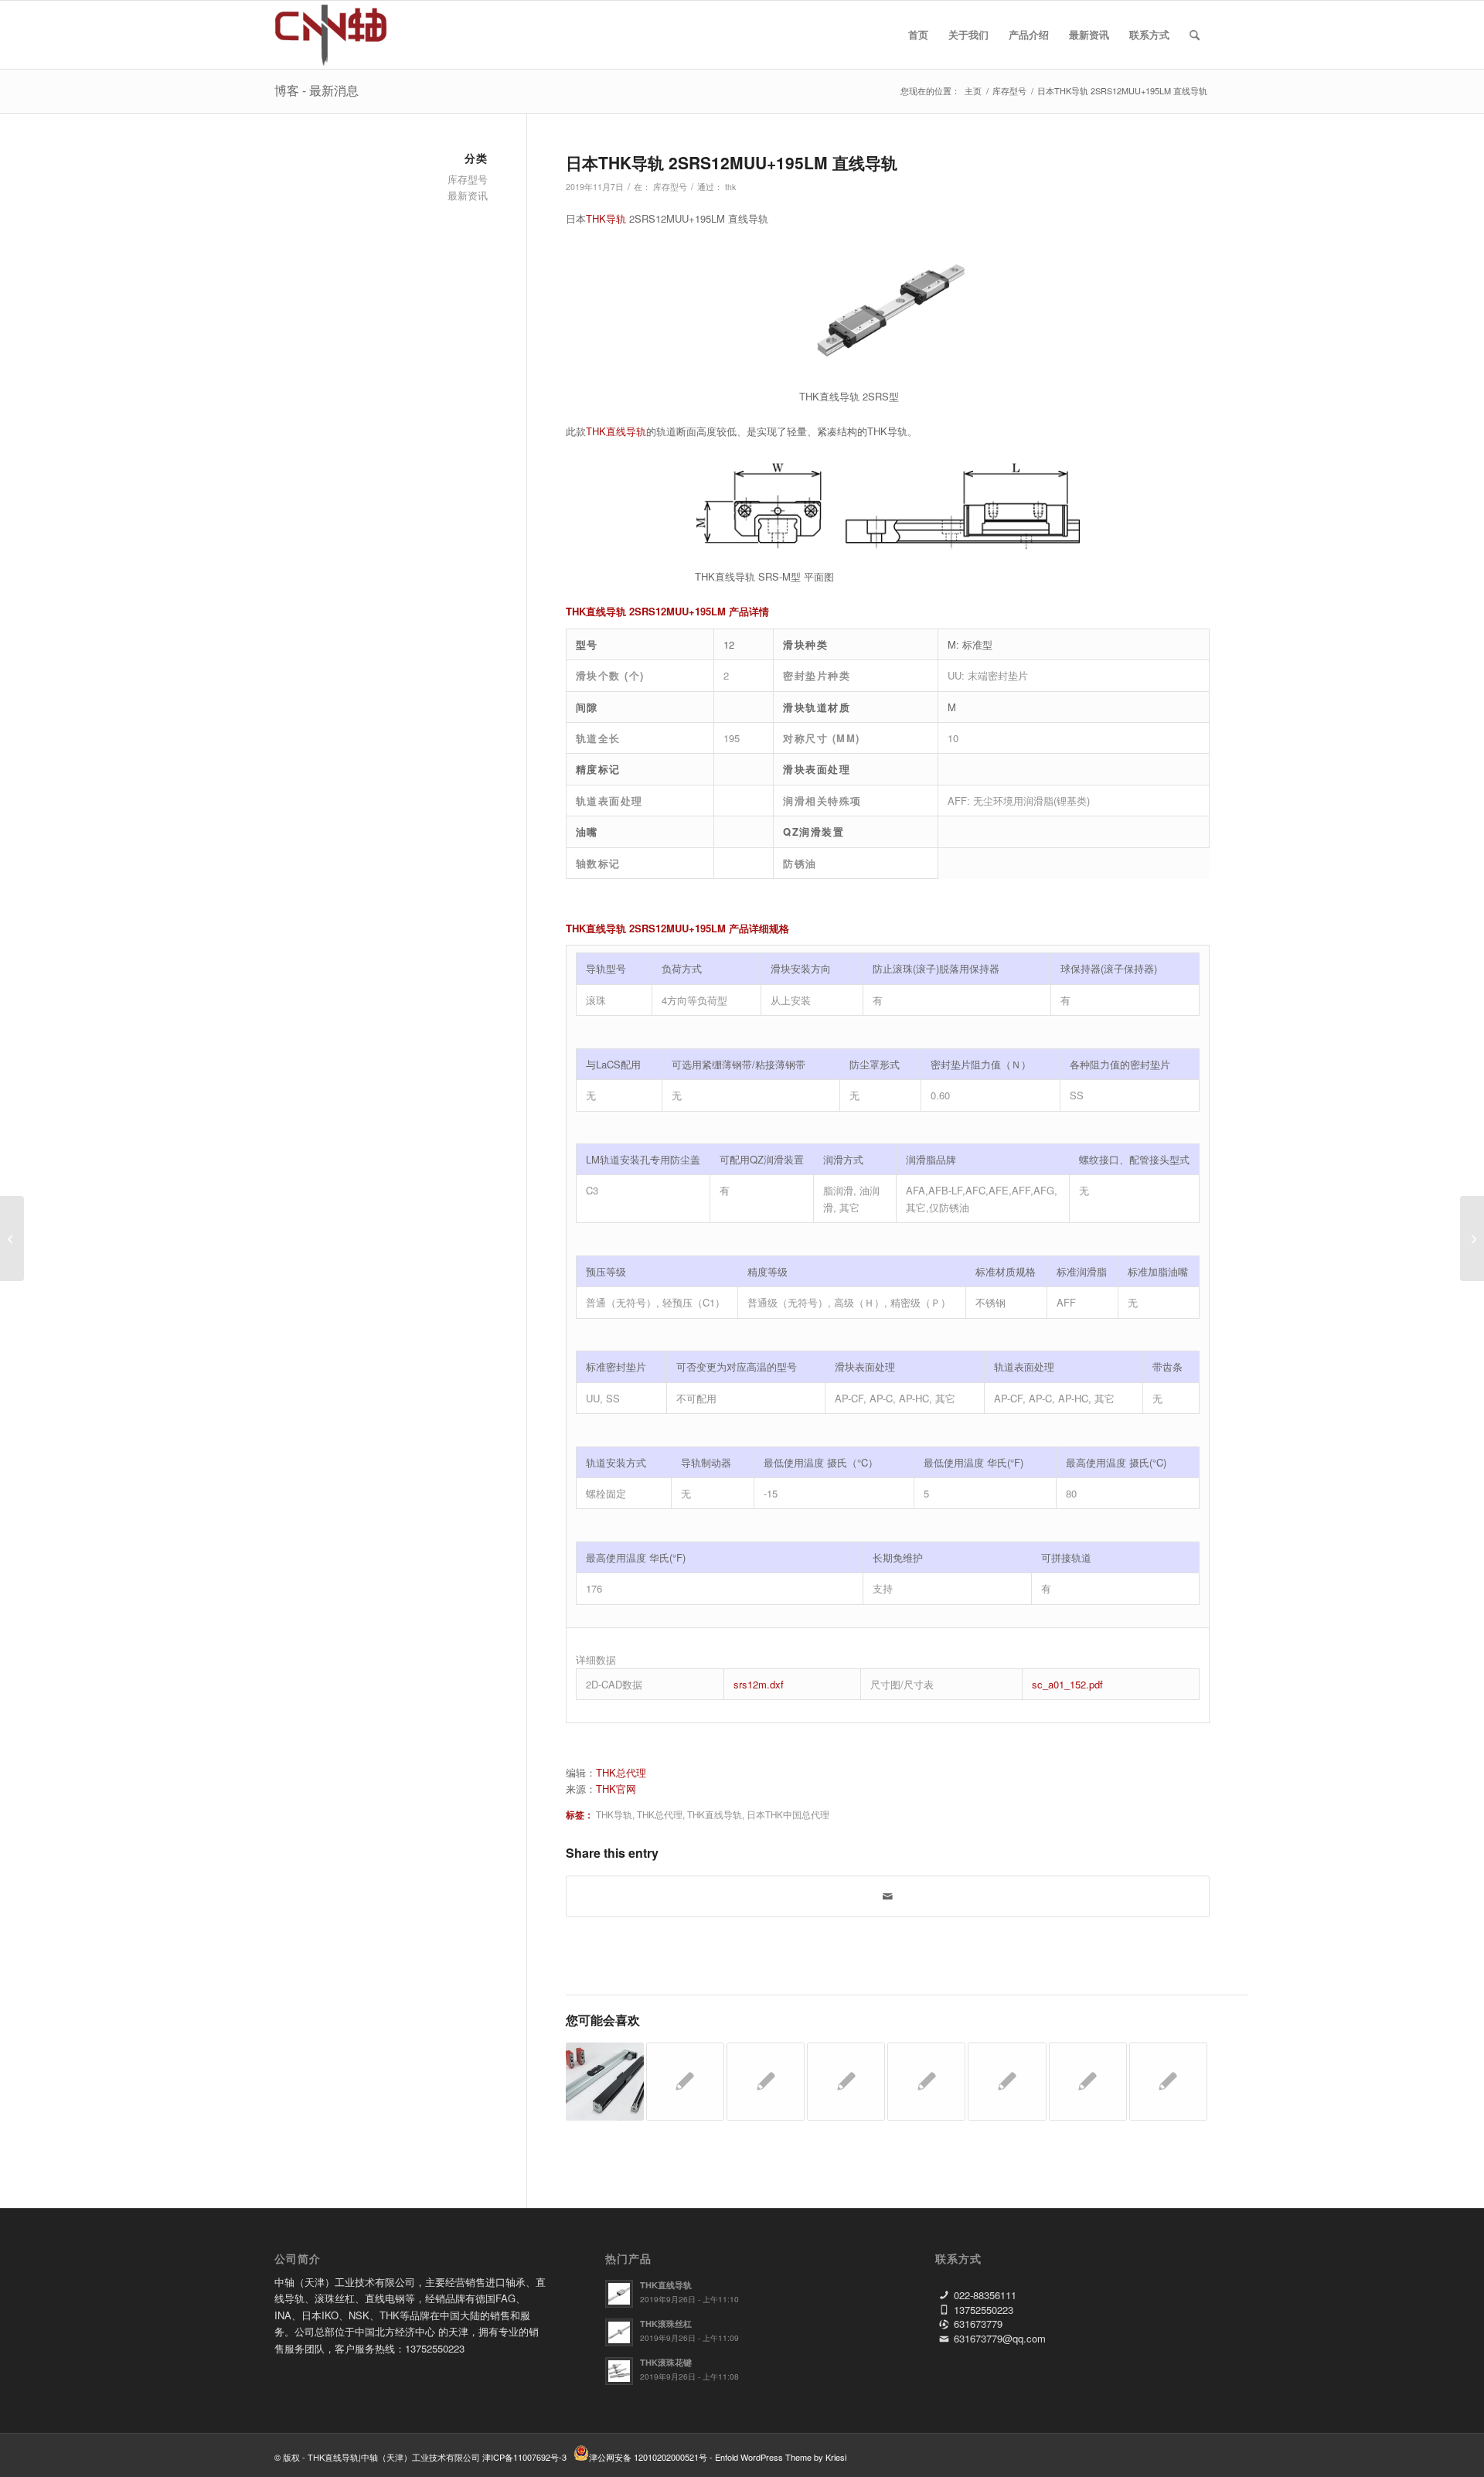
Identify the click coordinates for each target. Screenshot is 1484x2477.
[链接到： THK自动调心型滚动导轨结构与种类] (846, 2082)
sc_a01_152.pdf (1067, 1684)
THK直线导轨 (616, 431)
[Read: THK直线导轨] (619, 2294)
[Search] (1195, 35)
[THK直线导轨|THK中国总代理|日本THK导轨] (348, 35)
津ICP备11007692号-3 (524, 2457)
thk (730, 187)
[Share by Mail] (888, 1896)
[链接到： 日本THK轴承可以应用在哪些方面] (685, 2082)
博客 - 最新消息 (317, 90)
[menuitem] (918, 35)
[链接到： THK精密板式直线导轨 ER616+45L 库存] (1007, 2082)
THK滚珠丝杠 (666, 2324)
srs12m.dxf (759, 1684)
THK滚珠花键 (666, 2362)
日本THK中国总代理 (788, 1814)
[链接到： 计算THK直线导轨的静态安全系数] (1088, 2082)
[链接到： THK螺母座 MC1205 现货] (766, 2082)
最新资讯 (468, 195)
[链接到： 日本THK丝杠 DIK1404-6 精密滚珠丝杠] (1168, 2082)
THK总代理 (621, 1772)
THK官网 (616, 1789)
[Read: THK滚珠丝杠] (619, 2332)
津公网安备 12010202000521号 (648, 2457)
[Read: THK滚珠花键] (619, 2371)
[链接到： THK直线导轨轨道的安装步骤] (926, 2082)
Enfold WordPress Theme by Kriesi (781, 2457)
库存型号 (670, 187)
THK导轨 (606, 218)
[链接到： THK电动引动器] (605, 2082)
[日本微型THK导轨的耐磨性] (12, 1238)
